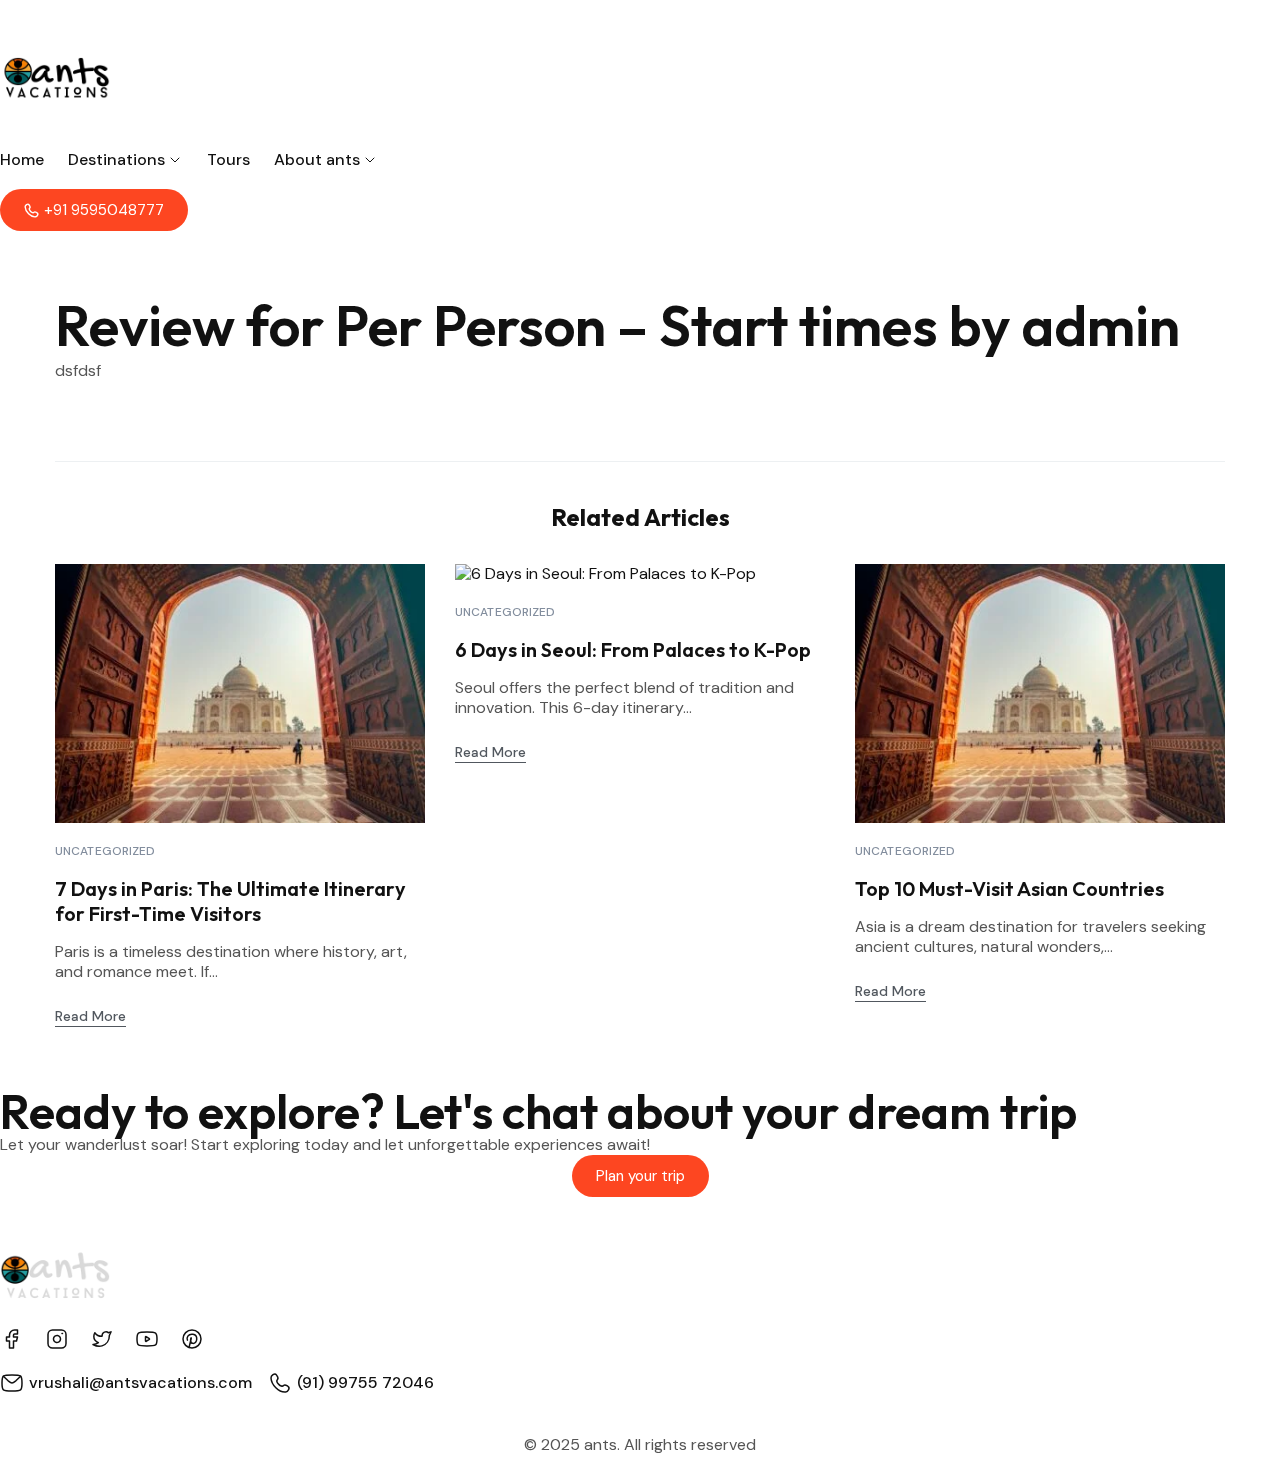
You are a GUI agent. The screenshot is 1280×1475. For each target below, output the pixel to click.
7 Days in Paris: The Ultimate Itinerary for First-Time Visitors (230, 901)
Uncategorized (105, 851)
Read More (90, 1016)
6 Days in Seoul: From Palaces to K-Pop (633, 649)
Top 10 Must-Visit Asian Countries (1009, 888)
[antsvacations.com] (640, 75)
